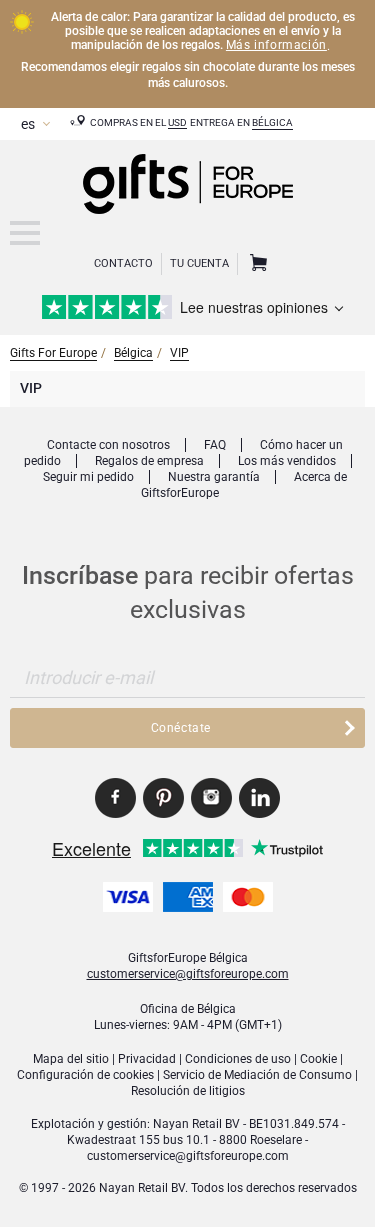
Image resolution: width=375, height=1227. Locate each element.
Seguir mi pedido (88, 477)
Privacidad (147, 1059)
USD (177, 122)
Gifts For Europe (53, 353)
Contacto (123, 263)
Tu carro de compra (256, 264)
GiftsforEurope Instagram (211, 798)
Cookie (318, 1059)
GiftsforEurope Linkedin (259, 798)
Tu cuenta (199, 263)
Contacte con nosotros (108, 445)
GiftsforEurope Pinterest (163, 798)
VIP (179, 353)
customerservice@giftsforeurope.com (188, 974)
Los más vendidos (287, 461)
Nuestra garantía (214, 477)
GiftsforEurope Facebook (115, 798)
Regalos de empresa (149, 461)
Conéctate (181, 728)
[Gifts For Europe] (25, 233)
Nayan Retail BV (196, 1124)
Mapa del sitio (71, 1059)
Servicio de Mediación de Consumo (257, 1075)
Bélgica (272, 122)
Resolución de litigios (188, 1091)
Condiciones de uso (238, 1059)
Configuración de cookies (85, 1075)
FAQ (215, 445)
